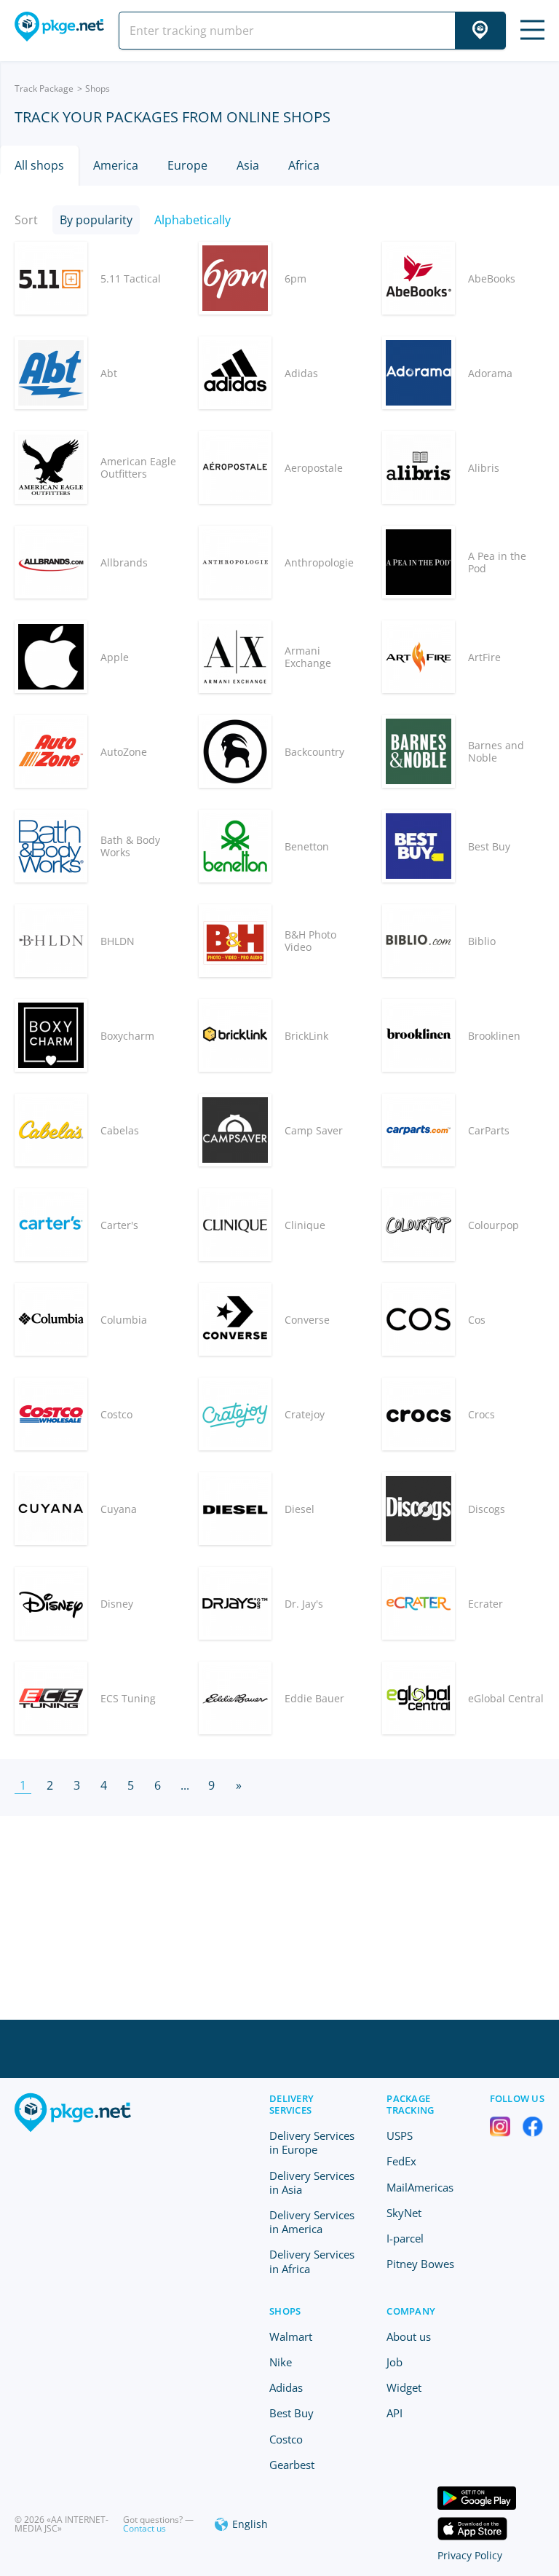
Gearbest (292, 2465)
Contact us (144, 2528)
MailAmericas (420, 2187)
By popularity (96, 220)
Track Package (44, 88)
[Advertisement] (279, 1918)
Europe (187, 165)
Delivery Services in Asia (312, 2182)
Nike (281, 2362)
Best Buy (292, 2413)
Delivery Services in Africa (312, 2261)
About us (409, 2336)
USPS (400, 2136)
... (185, 1785)
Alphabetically (193, 220)
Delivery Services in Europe (312, 2142)
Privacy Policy (470, 2555)
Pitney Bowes (420, 2264)
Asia (248, 165)
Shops (285, 2311)
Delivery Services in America (312, 2222)
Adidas (286, 2387)
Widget (404, 2387)
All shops (39, 165)
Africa (304, 165)
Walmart (291, 2336)
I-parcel (405, 2238)
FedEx (401, 2161)
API (395, 2413)
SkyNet (404, 2213)
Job (395, 2362)
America (116, 165)
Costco (286, 2439)
